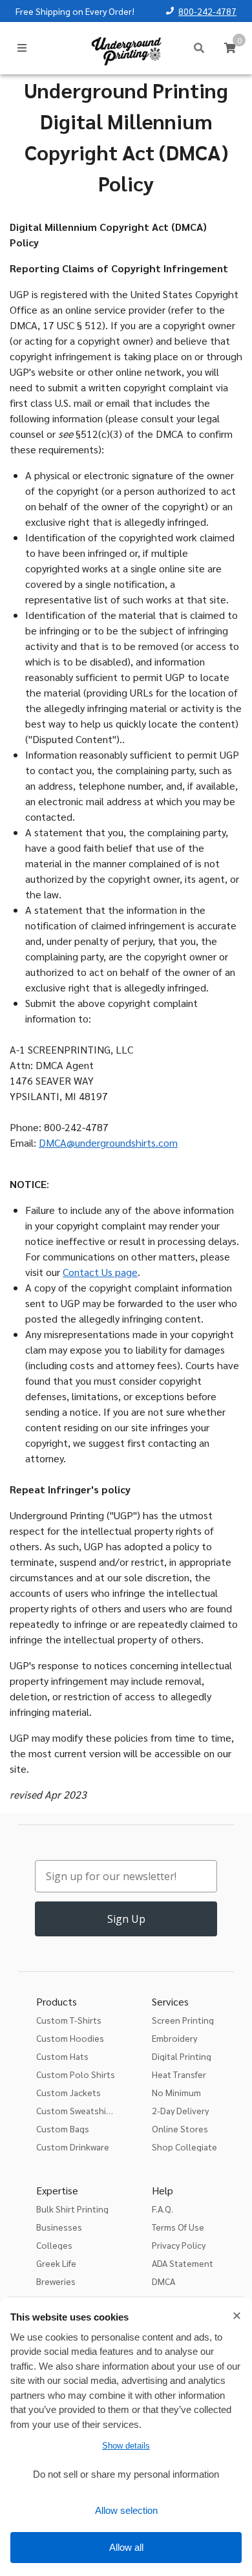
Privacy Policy (179, 2245)
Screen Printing (183, 2020)
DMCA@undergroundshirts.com (108, 1142)
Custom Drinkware (73, 2147)
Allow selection (126, 2510)
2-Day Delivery (180, 2110)
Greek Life (56, 2263)
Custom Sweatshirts (77, 2110)
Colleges (54, 2245)
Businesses (59, 2227)
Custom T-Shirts (69, 2020)
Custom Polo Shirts (76, 2074)
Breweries (56, 2281)
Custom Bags (63, 2128)
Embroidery (174, 2038)
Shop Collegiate (184, 2147)
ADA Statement (183, 2263)
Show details (126, 2446)
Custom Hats (62, 2056)
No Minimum (176, 2092)
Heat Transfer (179, 2074)
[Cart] (230, 48)
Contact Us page (100, 1272)
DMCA (163, 2281)
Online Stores (180, 2128)
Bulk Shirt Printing (72, 2209)
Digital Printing (182, 2056)
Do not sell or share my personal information (126, 2474)
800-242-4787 (207, 11)
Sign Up (126, 1919)
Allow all (126, 2547)
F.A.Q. (163, 2209)
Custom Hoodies (70, 2038)
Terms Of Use (178, 2227)
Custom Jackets (68, 2092)
